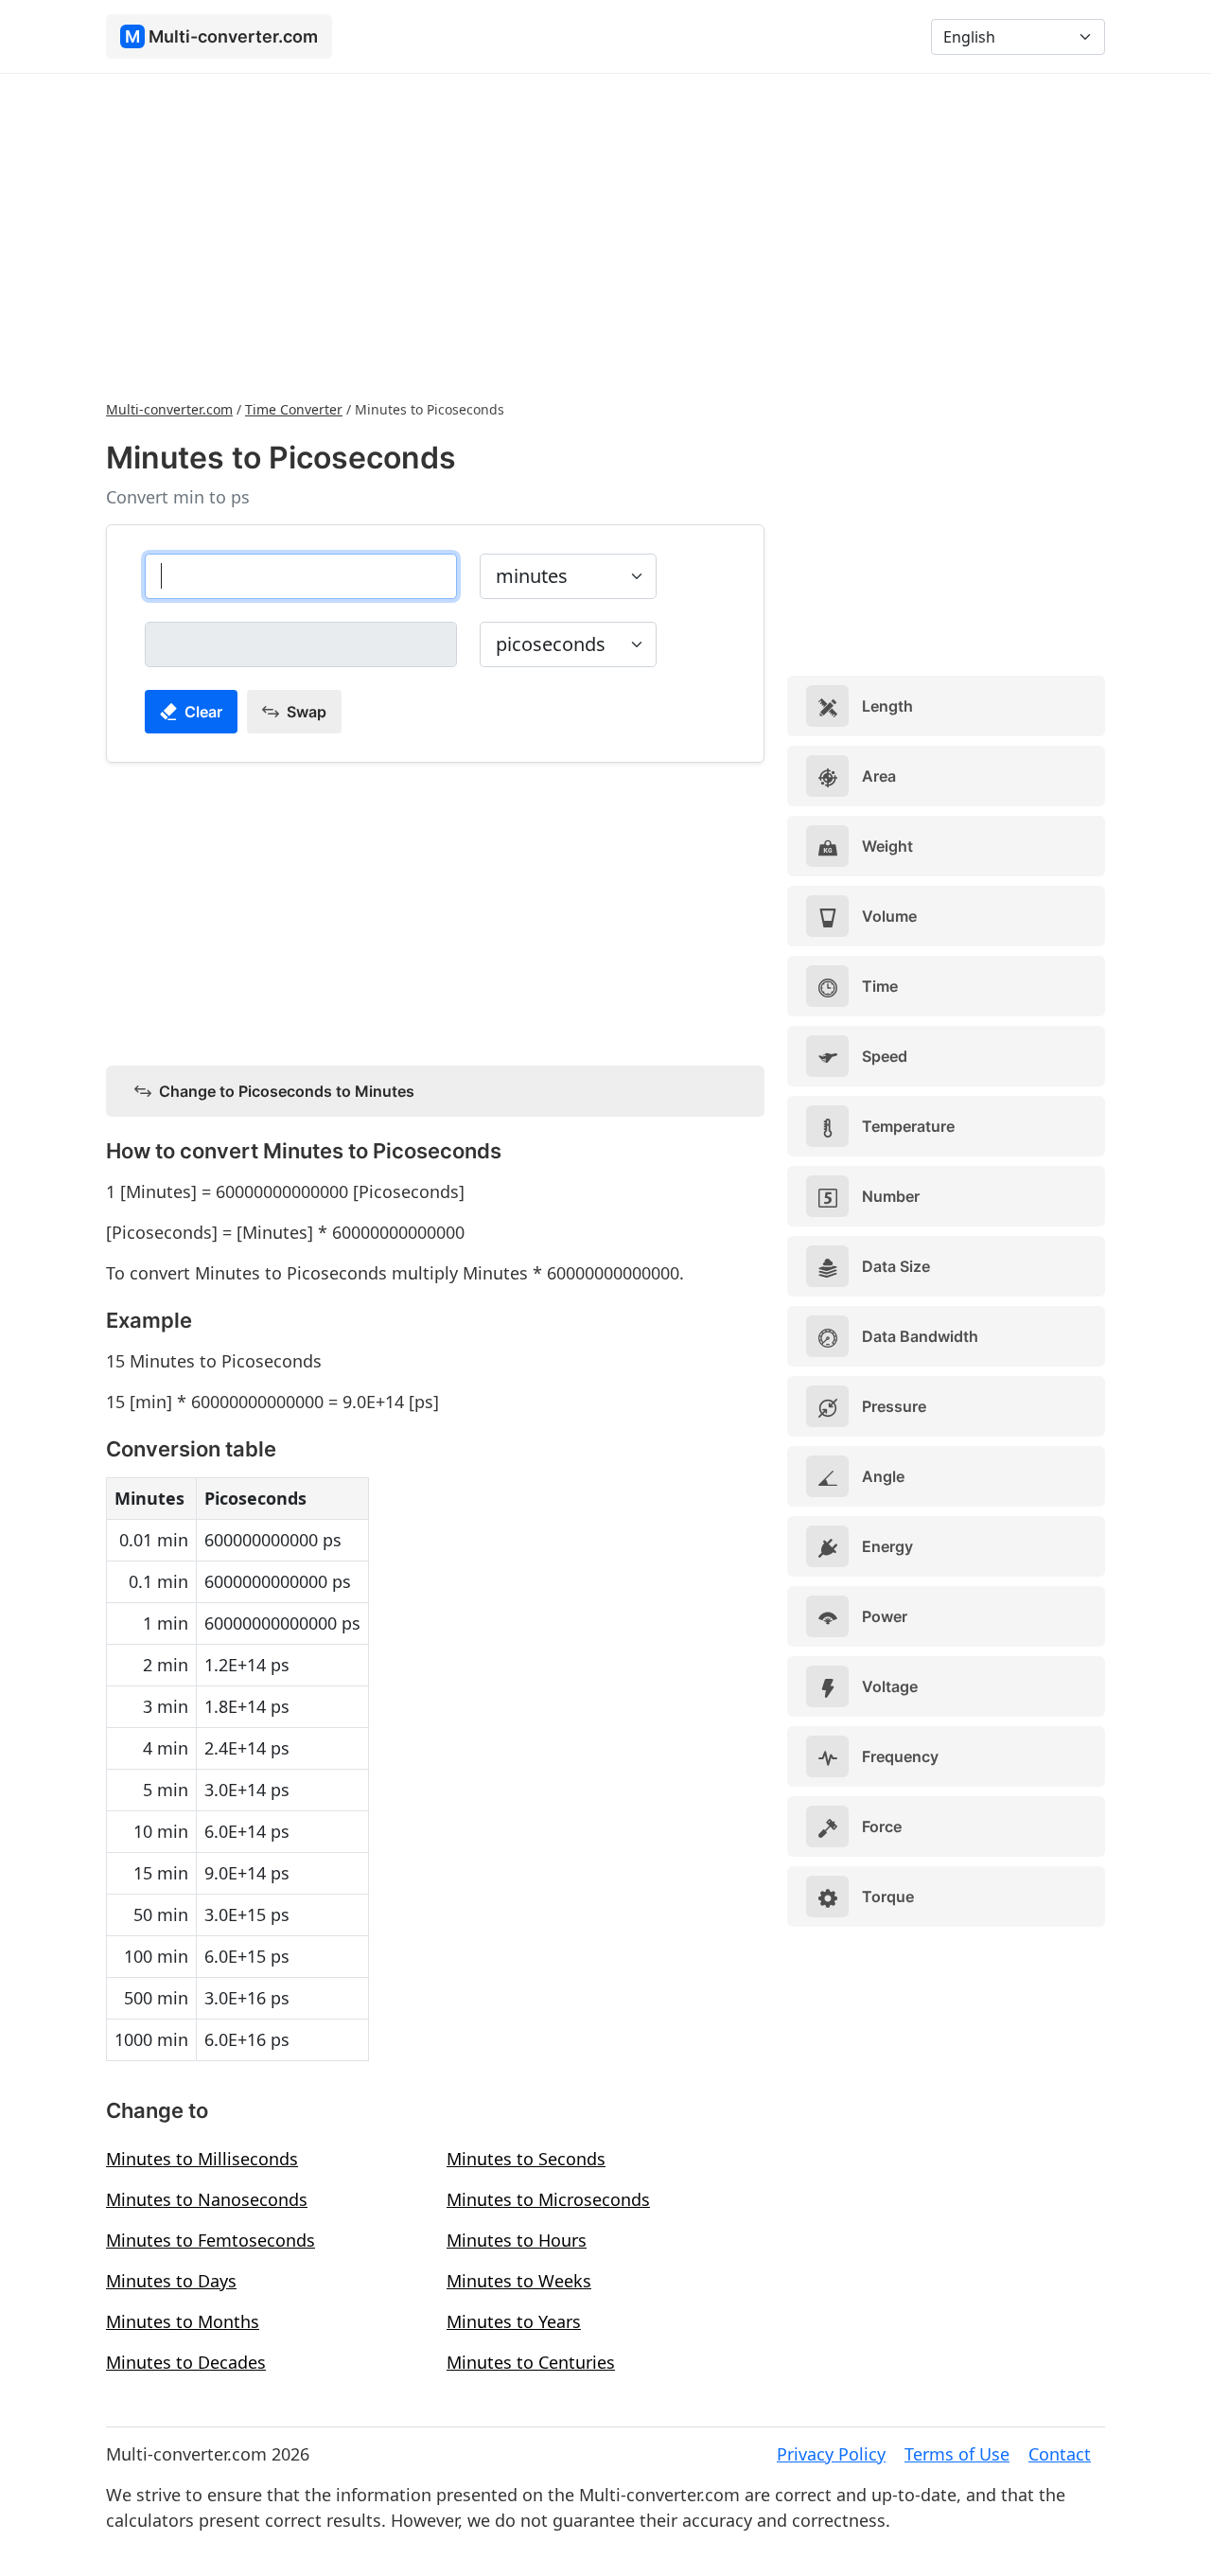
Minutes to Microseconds (548, 2199)
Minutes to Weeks (519, 2281)
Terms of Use (957, 2454)
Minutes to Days (171, 2281)
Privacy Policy (831, 2454)
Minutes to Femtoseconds (211, 2240)
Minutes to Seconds (526, 2159)
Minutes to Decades (186, 2362)
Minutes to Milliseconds (202, 2159)
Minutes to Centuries (531, 2362)
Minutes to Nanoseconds (207, 2199)
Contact (1060, 2454)
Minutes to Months (183, 2321)
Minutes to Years (514, 2321)
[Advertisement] (605, 235)
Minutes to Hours (517, 2240)
